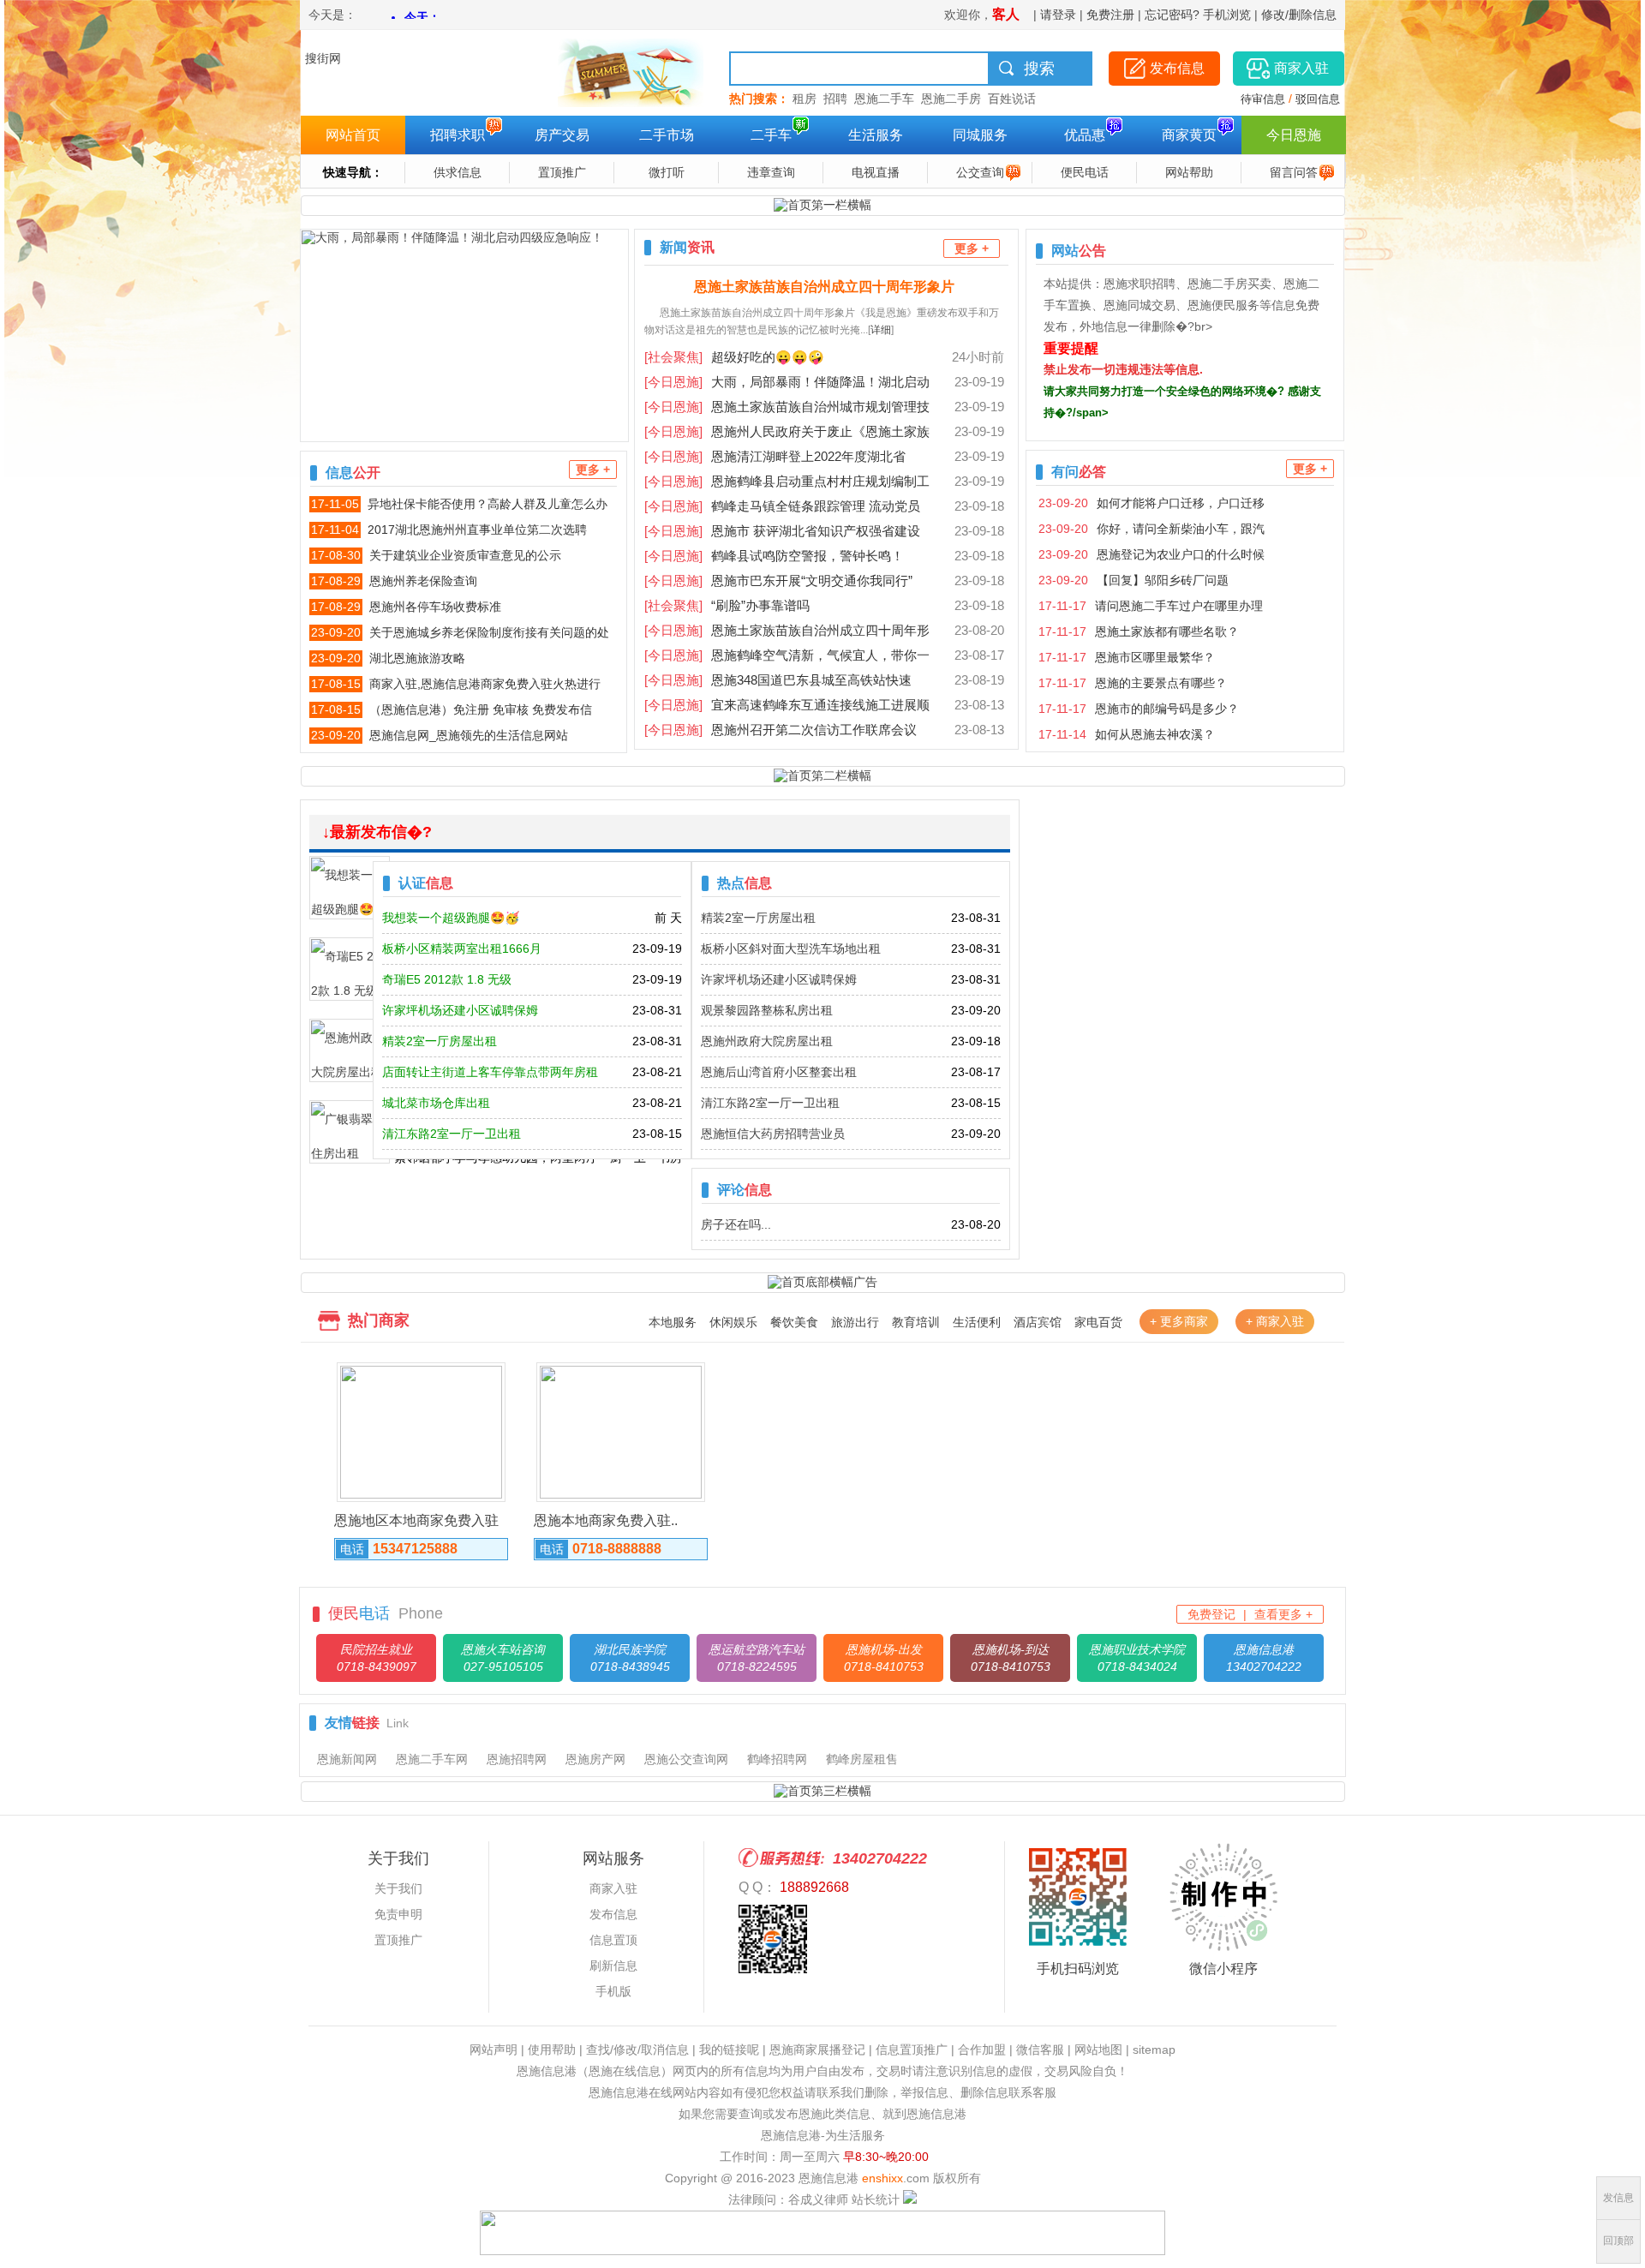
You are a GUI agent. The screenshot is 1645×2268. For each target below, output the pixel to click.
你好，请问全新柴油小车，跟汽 (1181, 529)
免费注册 (1110, 15)
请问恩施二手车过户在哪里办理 (1179, 606)
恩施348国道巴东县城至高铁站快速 (778, 680)
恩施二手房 (948, 99)
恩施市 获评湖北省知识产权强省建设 (782, 531)
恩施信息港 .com (864, 2178)
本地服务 (673, 1322)
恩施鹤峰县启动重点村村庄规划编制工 (787, 481)
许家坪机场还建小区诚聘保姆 (779, 979)
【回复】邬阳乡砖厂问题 (1163, 580)
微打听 (667, 172)
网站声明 (493, 2050)
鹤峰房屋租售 (862, 1759)
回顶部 (1618, 2241)
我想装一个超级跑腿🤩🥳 (451, 918)
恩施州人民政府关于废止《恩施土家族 (787, 431)
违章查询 (771, 172)
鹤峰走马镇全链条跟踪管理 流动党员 (782, 506)
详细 (881, 330)
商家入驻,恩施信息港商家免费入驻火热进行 (485, 684)
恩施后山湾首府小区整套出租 (779, 1072)
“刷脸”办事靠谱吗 (727, 605)
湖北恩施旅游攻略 (417, 658)
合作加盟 (982, 2050)
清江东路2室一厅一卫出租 (770, 1103)
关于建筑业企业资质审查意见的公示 (465, 555)
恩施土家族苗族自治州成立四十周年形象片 (824, 287)
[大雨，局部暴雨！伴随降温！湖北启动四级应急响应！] (464, 335)
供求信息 (458, 172)
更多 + (593, 470)
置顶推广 (562, 172)
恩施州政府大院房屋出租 (767, 1041)
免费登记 (1211, 1614)
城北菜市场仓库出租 (436, 1103)
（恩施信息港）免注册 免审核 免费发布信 (481, 709)
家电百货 (1098, 1322)
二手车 (771, 135)
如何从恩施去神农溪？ (1155, 734)
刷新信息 (613, 1966)
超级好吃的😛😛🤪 (734, 357)
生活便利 (977, 1322)
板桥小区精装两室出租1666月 (462, 948)
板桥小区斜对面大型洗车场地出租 (791, 948)
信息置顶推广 (912, 2050)
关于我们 (398, 1888)
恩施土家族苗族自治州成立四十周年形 (787, 630)
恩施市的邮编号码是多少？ (1167, 709)
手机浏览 (1227, 15)
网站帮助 (1189, 172)
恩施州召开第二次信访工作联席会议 (781, 730)
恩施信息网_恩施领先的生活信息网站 (469, 735)
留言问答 (1294, 172)
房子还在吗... (736, 1224)
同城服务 (980, 135)
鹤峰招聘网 (777, 1759)
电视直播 (876, 172)
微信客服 (1040, 2050)
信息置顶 (613, 1940)
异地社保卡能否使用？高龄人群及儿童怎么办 (488, 504)
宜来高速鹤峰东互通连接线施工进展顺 (787, 705)
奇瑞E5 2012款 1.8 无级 (447, 979)
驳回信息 (1318, 99)
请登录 (1058, 15)
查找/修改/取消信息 (637, 2050)
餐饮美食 (794, 1322)
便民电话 (1085, 172)
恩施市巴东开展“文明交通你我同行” (778, 580)
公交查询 (980, 172)
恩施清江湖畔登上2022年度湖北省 (775, 456)
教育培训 (916, 1322)
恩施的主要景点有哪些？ (1161, 683)
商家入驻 (613, 1888)
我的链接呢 (729, 2050)
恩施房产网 (595, 1759)
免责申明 (398, 1914)
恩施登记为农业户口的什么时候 (1181, 554)
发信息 (1618, 2198)
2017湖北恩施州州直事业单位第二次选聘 (477, 530)
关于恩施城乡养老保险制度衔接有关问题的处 (489, 632)
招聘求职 (458, 135)
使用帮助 (552, 2050)
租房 (803, 99)
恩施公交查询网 (686, 1759)
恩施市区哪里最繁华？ (1155, 657)
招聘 (832, 99)
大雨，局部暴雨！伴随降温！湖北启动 (787, 382)
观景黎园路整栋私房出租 (767, 1010)
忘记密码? (1172, 15)
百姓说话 (1008, 99)
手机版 (613, 1991)
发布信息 (613, 1914)
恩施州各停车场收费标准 (435, 607)
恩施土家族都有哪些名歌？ (1167, 631)
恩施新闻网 (347, 1759)
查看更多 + (1283, 1614)
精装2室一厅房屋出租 (758, 918)
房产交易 (562, 135)
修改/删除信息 (1299, 15)
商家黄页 (1189, 135)
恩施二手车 (881, 99)
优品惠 (1085, 135)
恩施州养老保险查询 (423, 581)
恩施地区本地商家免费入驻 (416, 1520)
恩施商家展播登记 (817, 2050)
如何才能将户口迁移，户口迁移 (1181, 503)
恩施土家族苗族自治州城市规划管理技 (787, 407)
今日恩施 (1294, 135)
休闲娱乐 (733, 1322)
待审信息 (1263, 99)
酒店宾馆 (1038, 1322)
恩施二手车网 (432, 1759)
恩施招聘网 (517, 1759)
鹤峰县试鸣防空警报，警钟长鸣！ (774, 556)
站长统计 (876, 2199)
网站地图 (1098, 2050)
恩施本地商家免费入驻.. (606, 1520)
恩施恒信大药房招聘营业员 (773, 1134)
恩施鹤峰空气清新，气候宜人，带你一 (787, 655)
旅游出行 (855, 1322)
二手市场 (667, 135)
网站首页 (353, 135)
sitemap (1154, 2050)
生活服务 (876, 135)
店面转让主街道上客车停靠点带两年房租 (490, 1072)
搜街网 (323, 58)
